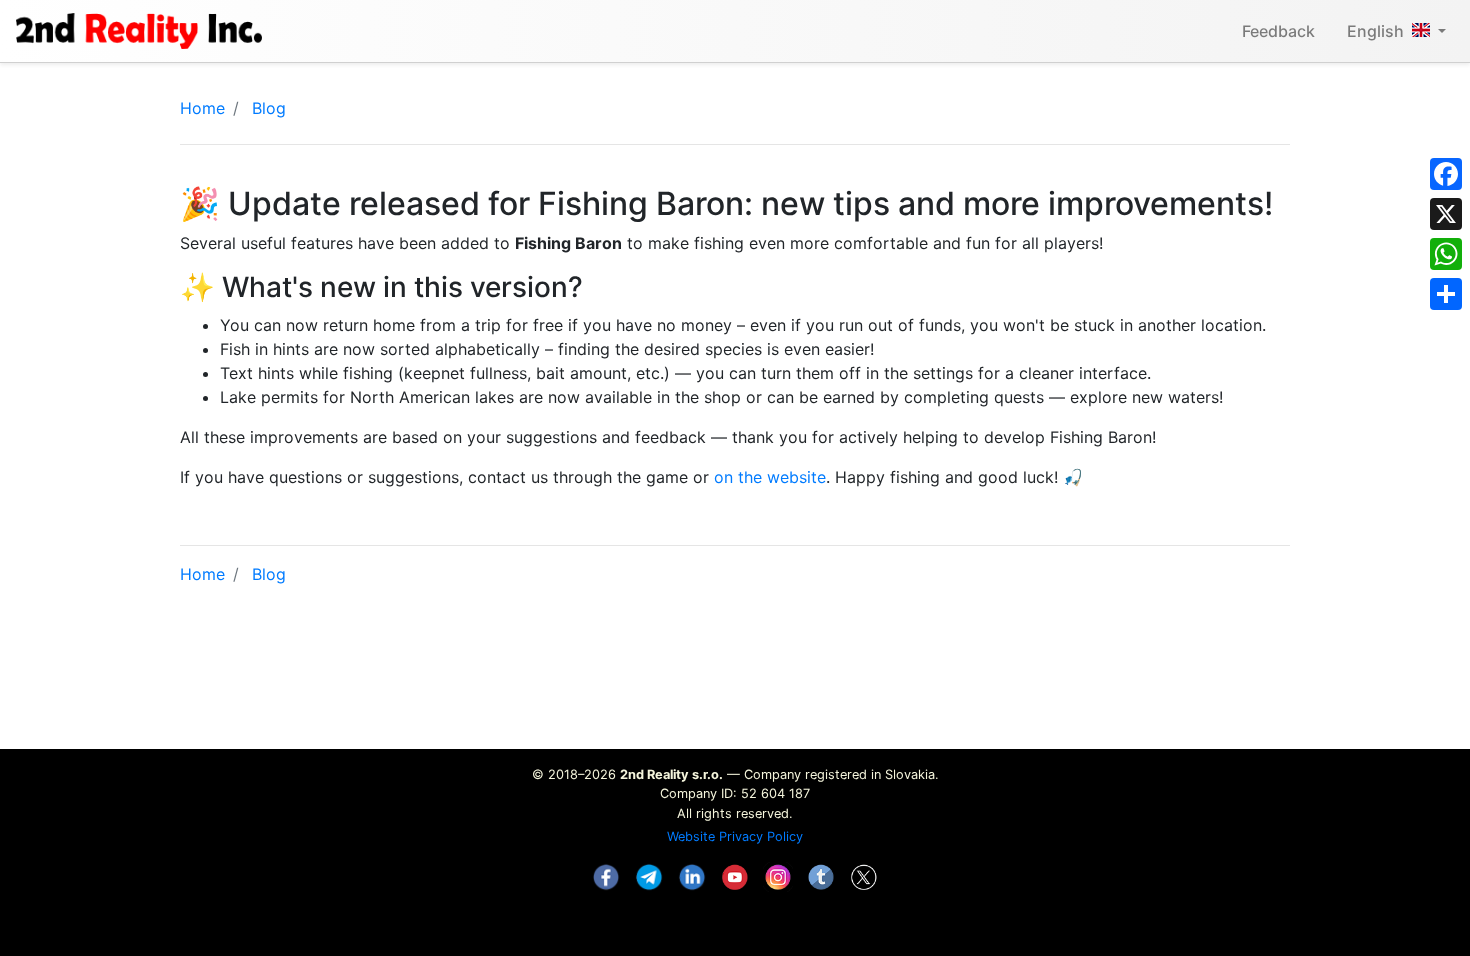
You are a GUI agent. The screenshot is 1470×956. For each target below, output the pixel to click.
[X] (1446, 214)
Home (202, 108)
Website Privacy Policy (735, 836)
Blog (269, 108)
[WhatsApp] (1446, 254)
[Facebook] (1446, 174)
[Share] (1446, 294)
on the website (770, 477)
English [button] (1375, 31)
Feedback (1278, 31)
